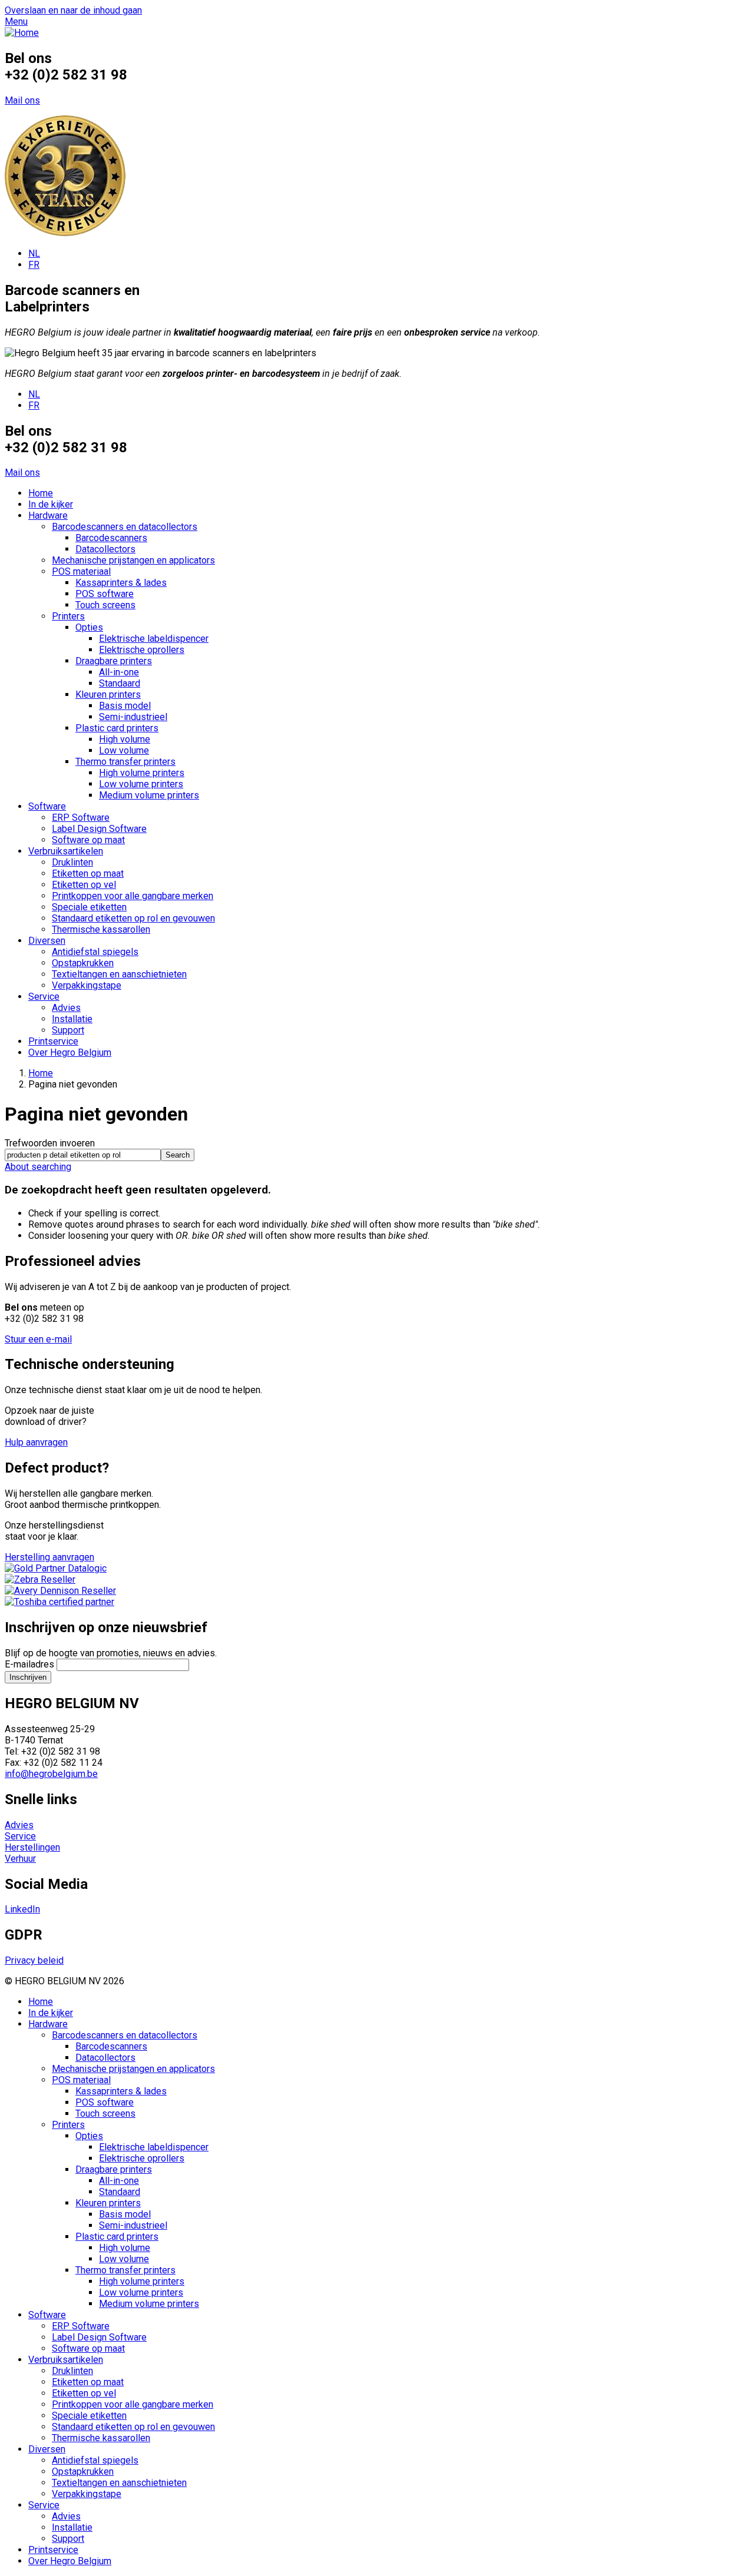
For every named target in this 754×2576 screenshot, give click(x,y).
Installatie (72, 1019)
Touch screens (105, 605)
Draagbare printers (114, 661)
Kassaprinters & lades (121, 583)
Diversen (47, 941)
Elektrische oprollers (142, 650)
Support (68, 1030)
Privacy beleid (34, 1960)
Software (47, 806)
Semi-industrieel (133, 717)
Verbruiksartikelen (66, 851)
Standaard (120, 683)
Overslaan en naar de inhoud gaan (73, 10)
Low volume (124, 750)
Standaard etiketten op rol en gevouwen (133, 918)
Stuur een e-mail (38, 1339)
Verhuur (20, 1859)
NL (34, 253)
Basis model (125, 706)
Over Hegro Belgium (70, 1052)
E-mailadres (29, 1664)
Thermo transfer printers (125, 762)
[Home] (22, 33)
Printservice (53, 1041)
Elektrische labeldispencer (154, 639)
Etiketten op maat (88, 873)
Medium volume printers (149, 795)
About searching (38, 1167)
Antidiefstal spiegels (95, 952)
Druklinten (72, 862)
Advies (66, 1008)
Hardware (48, 515)
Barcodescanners (111, 538)
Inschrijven (28, 1677)
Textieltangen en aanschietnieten (119, 974)
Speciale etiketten (89, 907)
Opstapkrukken (83, 963)
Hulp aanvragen (36, 1442)
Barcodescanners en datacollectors (125, 527)
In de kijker (51, 504)
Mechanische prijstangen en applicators (133, 560)
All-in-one (119, 672)
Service (44, 997)
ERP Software (81, 818)
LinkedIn (22, 1909)
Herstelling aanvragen (49, 1557)
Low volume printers (141, 784)
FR (34, 265)
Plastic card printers (117, 728)
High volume (125, 739)
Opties (89, 627)
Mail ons (22, 100)
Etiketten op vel (84, 885)
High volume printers (142, 773)
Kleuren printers (108, 694)
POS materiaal (81, 571)
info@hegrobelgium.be (51, 1774)
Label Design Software (99, 829)
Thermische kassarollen (101, 929)
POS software (105, 594)
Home (41, 493)
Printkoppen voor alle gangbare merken (133, 896)
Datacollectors (105, 549)
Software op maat (88, 840)
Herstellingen (32, 1847)
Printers (68, 616)
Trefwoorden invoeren (50, 1143)
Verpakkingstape (87, 985)
